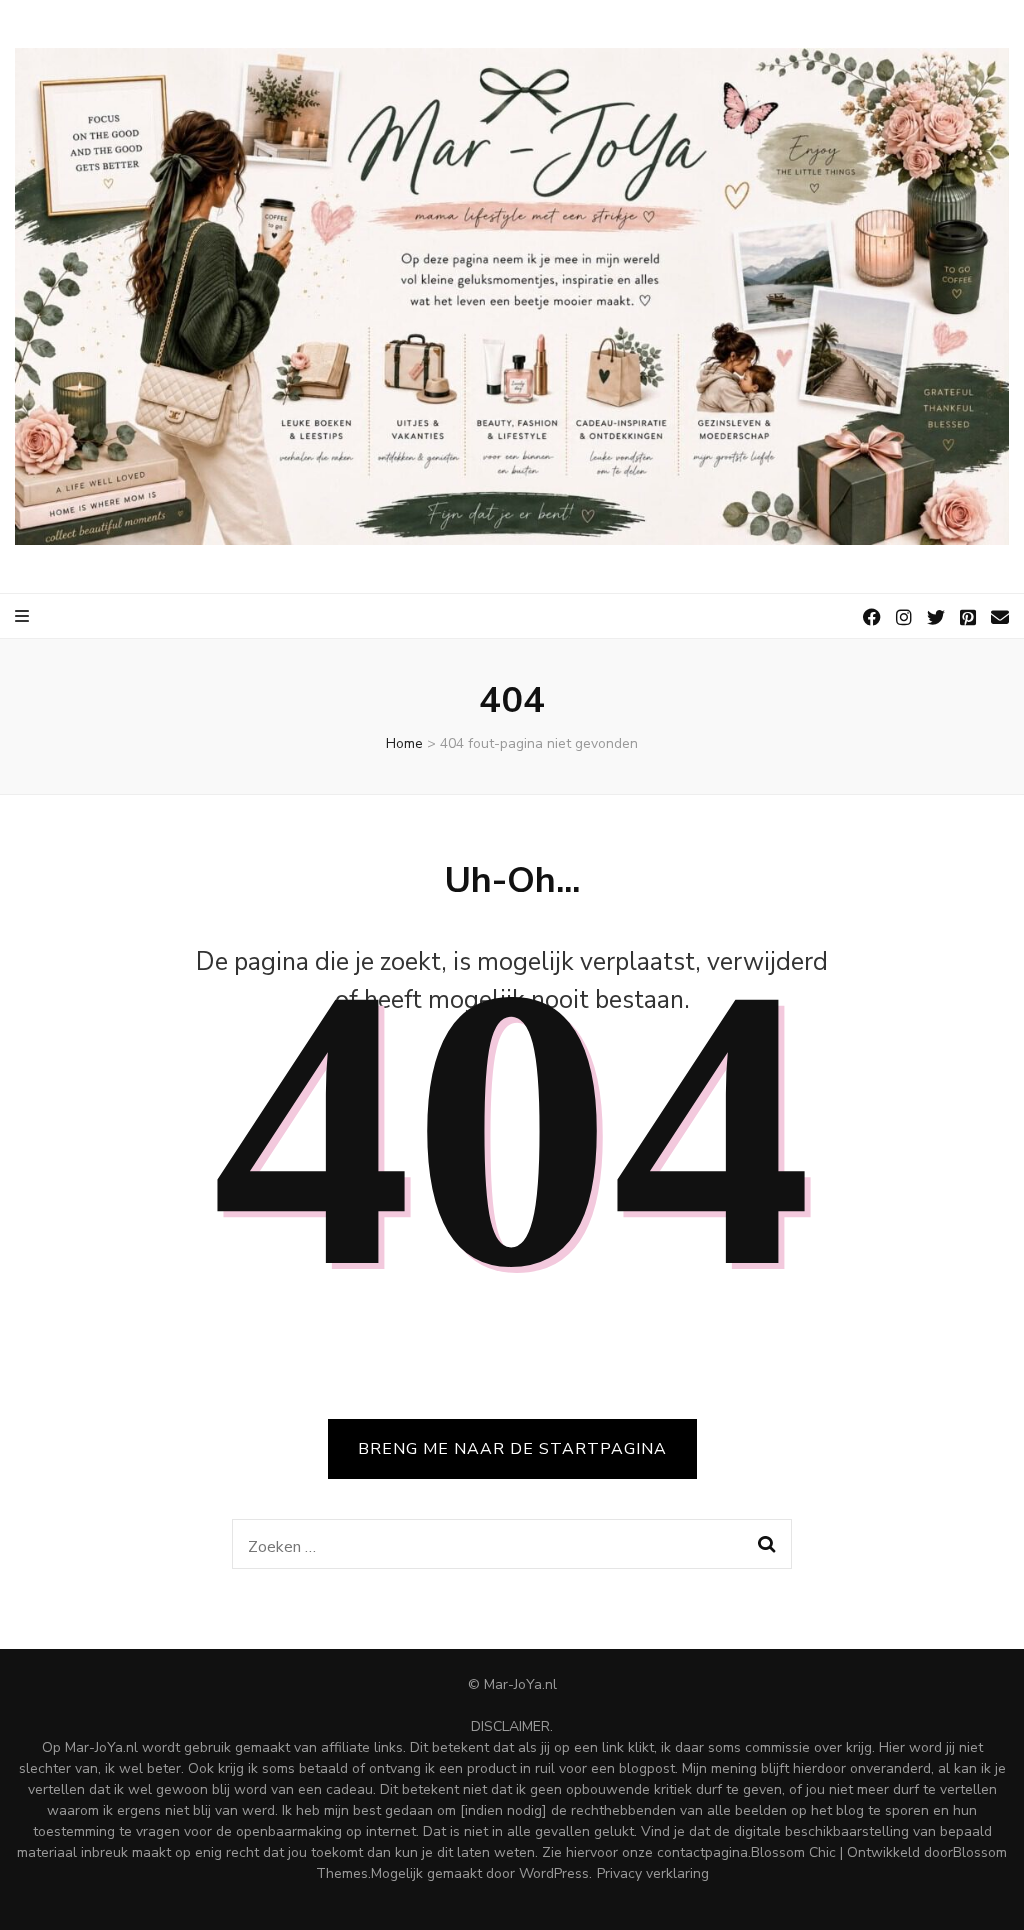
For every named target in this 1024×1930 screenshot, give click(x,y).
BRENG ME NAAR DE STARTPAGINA (512, 1449)
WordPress (554, 1873)
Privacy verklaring (653, 1873)
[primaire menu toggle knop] (23, 616)
